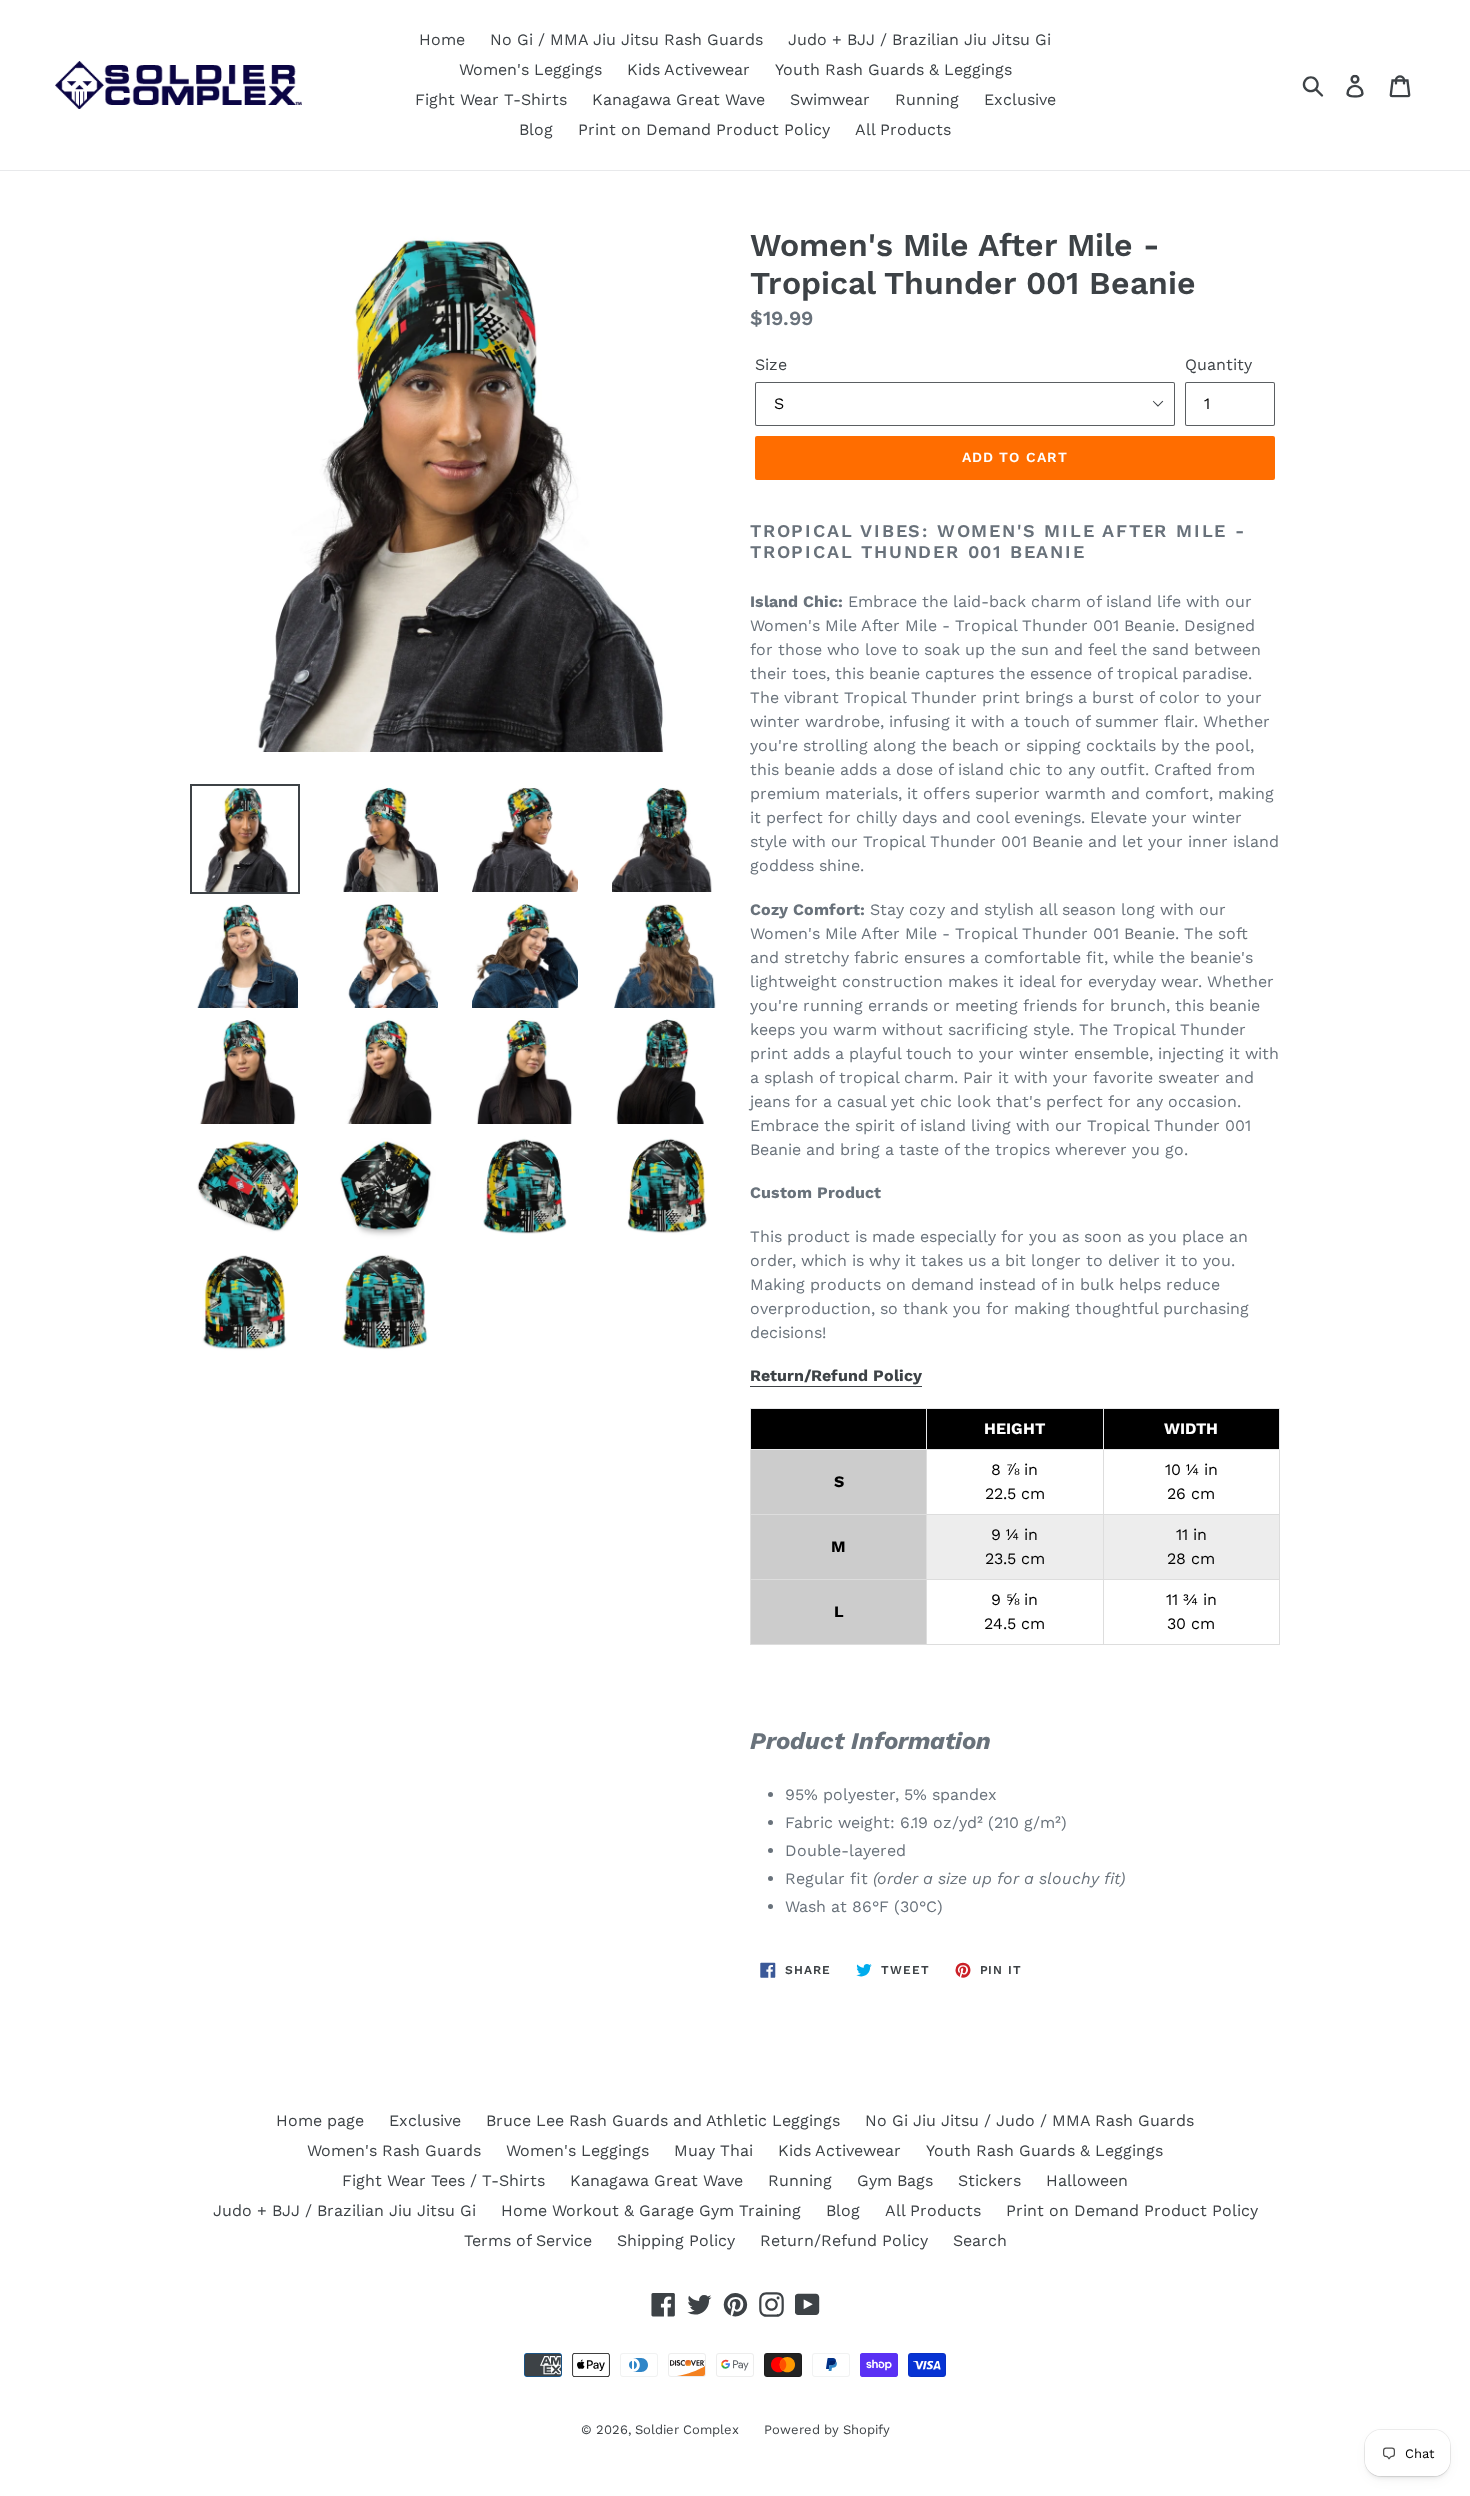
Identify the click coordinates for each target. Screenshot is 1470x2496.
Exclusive (1020, 99)
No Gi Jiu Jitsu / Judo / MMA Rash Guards (1029, 2120)
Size (771, 364)
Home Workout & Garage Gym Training (651, 2210)
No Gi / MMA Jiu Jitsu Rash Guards (626, 39)
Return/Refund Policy (836, 1375)
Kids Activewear (688, 69)
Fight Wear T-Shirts (491, 99)
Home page (320, 2120)
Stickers (989, 2180)
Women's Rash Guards (394, 2150)
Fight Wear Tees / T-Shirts (443, 2180)
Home (442, 39)
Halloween (1087, 2180)
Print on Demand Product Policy (704, 129)
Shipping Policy (676, 2240)
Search (980, 2240)
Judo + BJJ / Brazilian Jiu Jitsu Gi (919, 39)
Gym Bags (895, 2180)
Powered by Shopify (827, 2429)
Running (927, 99)
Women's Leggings (530, 69)
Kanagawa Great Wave (678, 99)
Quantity (1218, 364)
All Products (903, 129)
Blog (536, 129)
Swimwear (830, 99)
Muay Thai (713, 2150)
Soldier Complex (687, 2429)
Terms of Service (528, 2240)
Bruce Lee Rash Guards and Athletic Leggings (663, 2120)
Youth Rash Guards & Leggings (893, 69)
